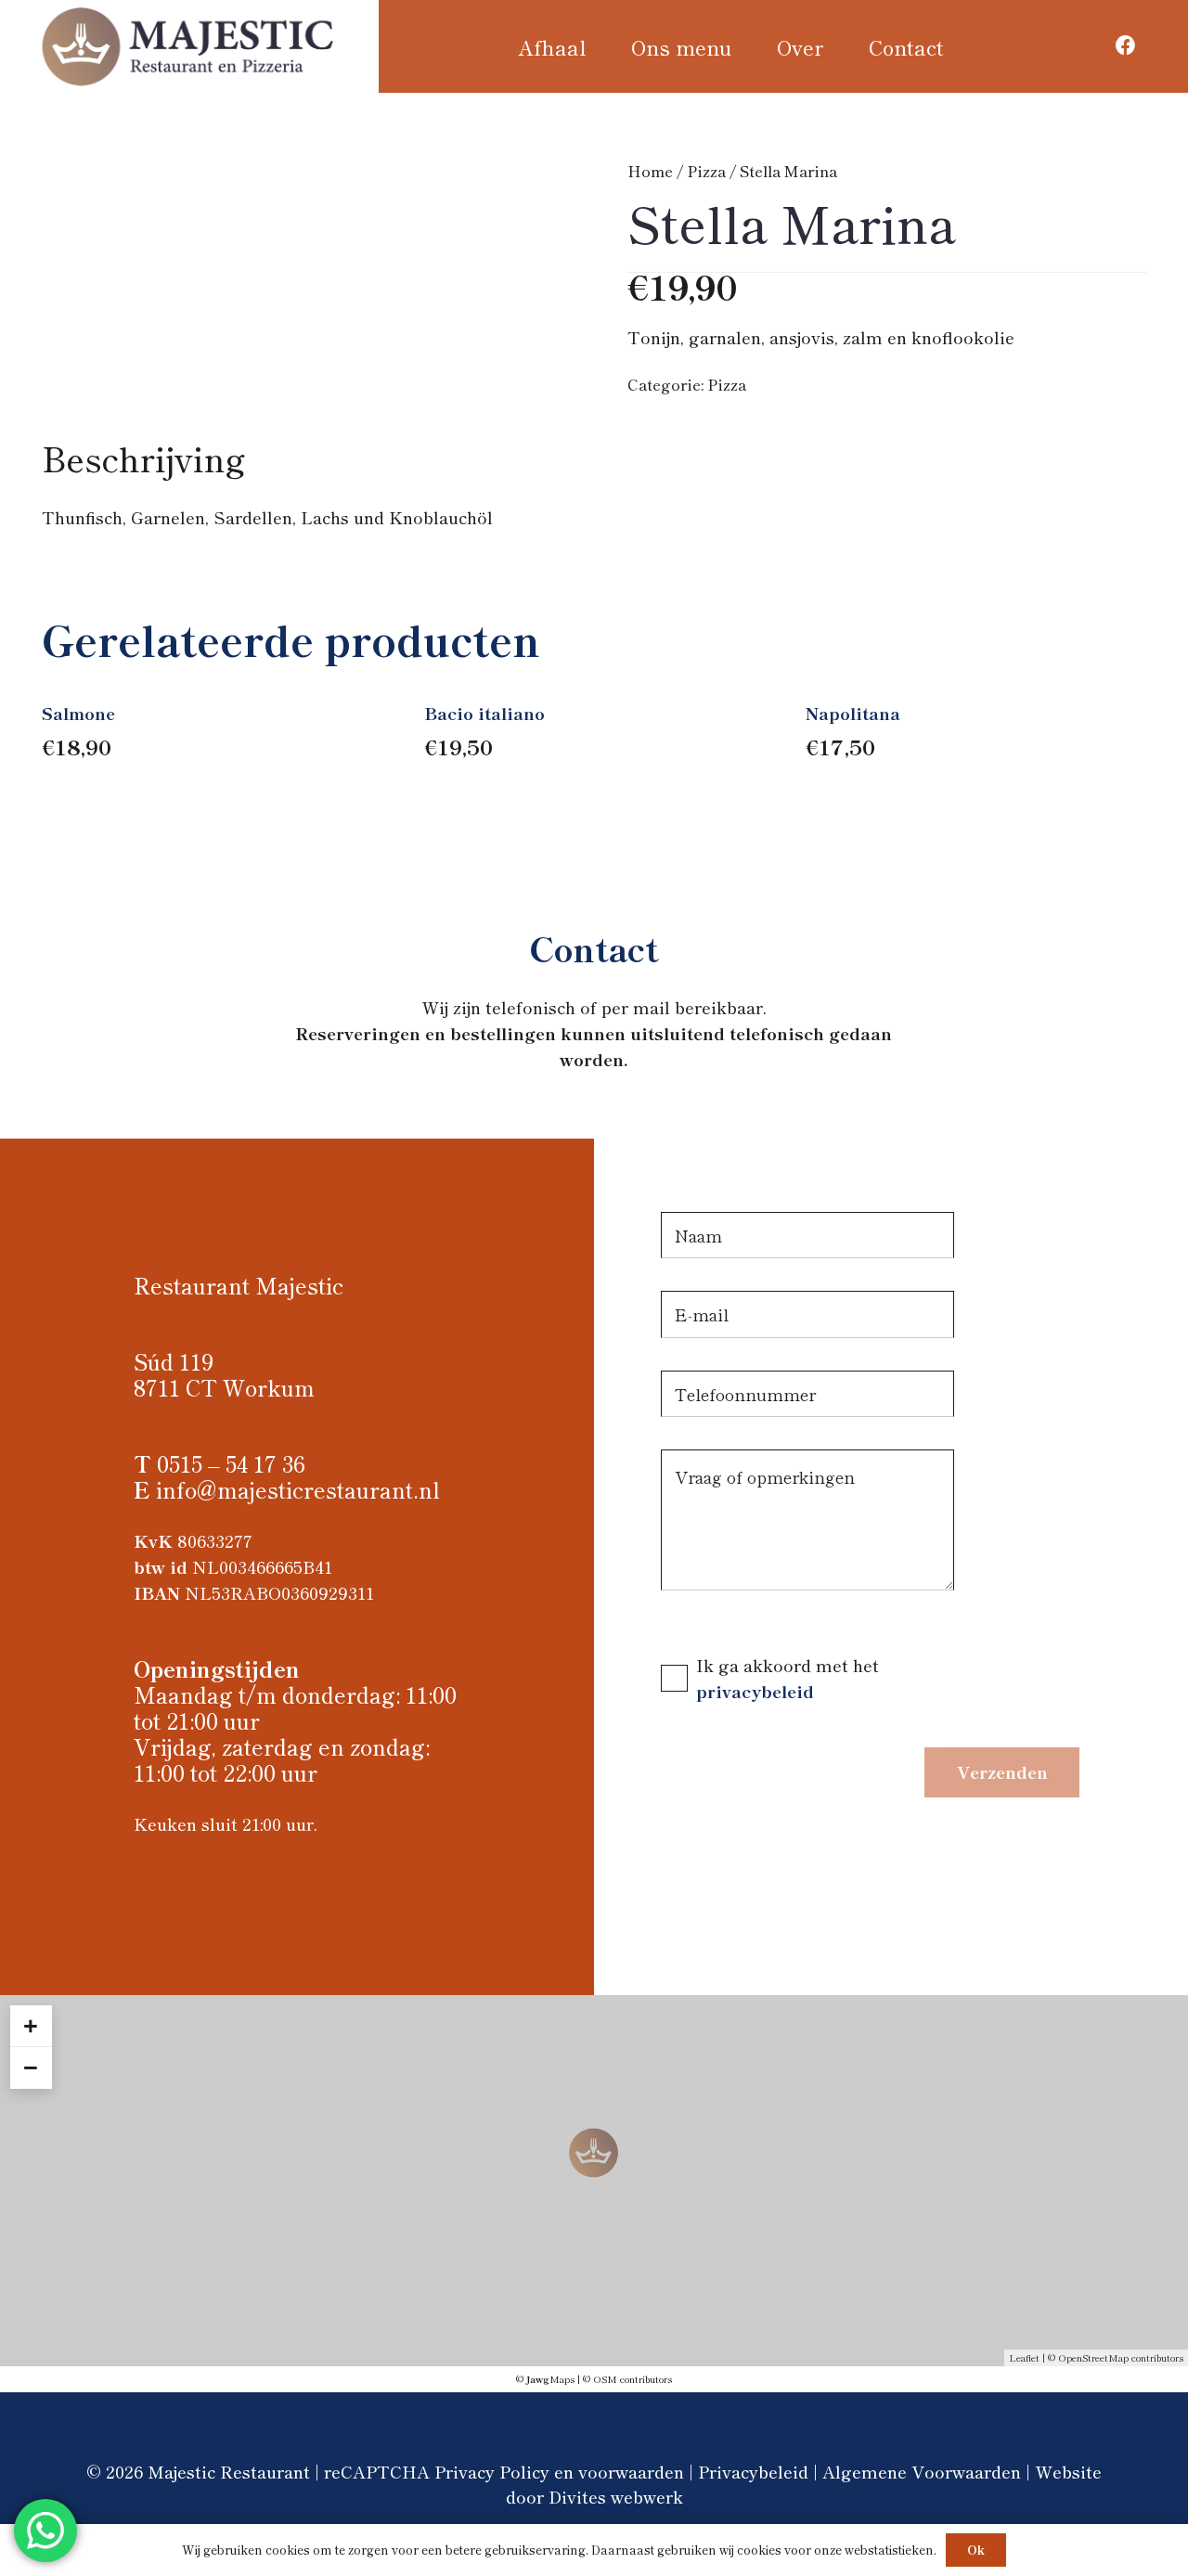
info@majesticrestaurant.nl (298, 1489)
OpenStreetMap (1093, 2357)
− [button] (31, 2067)
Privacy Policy (492, 2471)
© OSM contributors (627, 2379)
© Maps (545, 2379)
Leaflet (1024, 2357)
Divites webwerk (616, 2496)
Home (650, 171)
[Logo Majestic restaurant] (189, 46)
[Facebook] (1126, 46)
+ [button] (31, 2026)
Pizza (706, 171)
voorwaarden (631, 2471)
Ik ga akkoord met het (788, 1665)
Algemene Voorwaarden (922, 2471)
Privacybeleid (753, 2471)
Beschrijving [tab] (143, 457)
